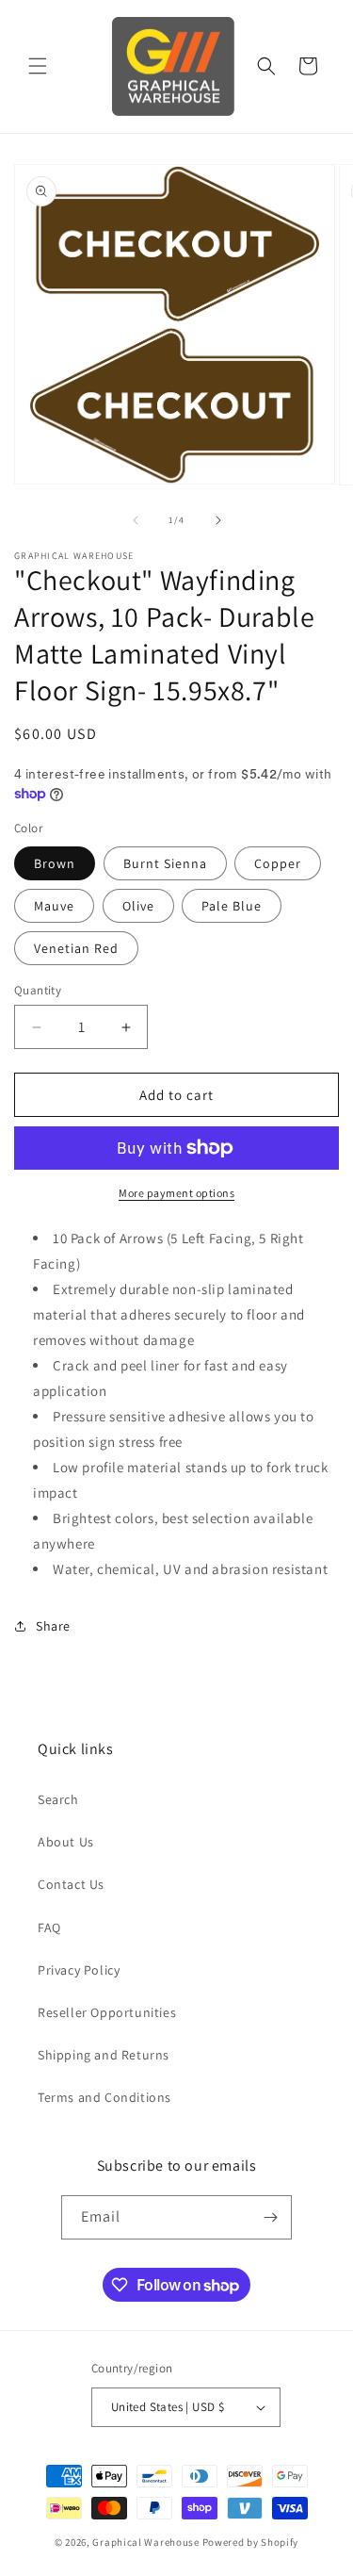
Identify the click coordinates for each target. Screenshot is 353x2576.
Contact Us (71, 1884)
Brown (55, 863)
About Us (66, 1842)
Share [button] (53, 1626)
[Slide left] (136, 520)
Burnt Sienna (165, 863)
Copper (278, 863)
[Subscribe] (270, 2217)
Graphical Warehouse (145, 2542)
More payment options (176, 1193)
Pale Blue (232, 906)
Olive (138, 906)
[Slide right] (218, 520)
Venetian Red (76, 948)
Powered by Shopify (251, 2542)
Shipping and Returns (104, 2055)
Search (58, 1799)
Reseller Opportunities (107, 2012)
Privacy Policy (79, 1970)
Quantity (38, 990)
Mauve (54, 906)
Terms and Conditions (104, 2097)
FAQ (49, 1928)
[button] (38, 66)
